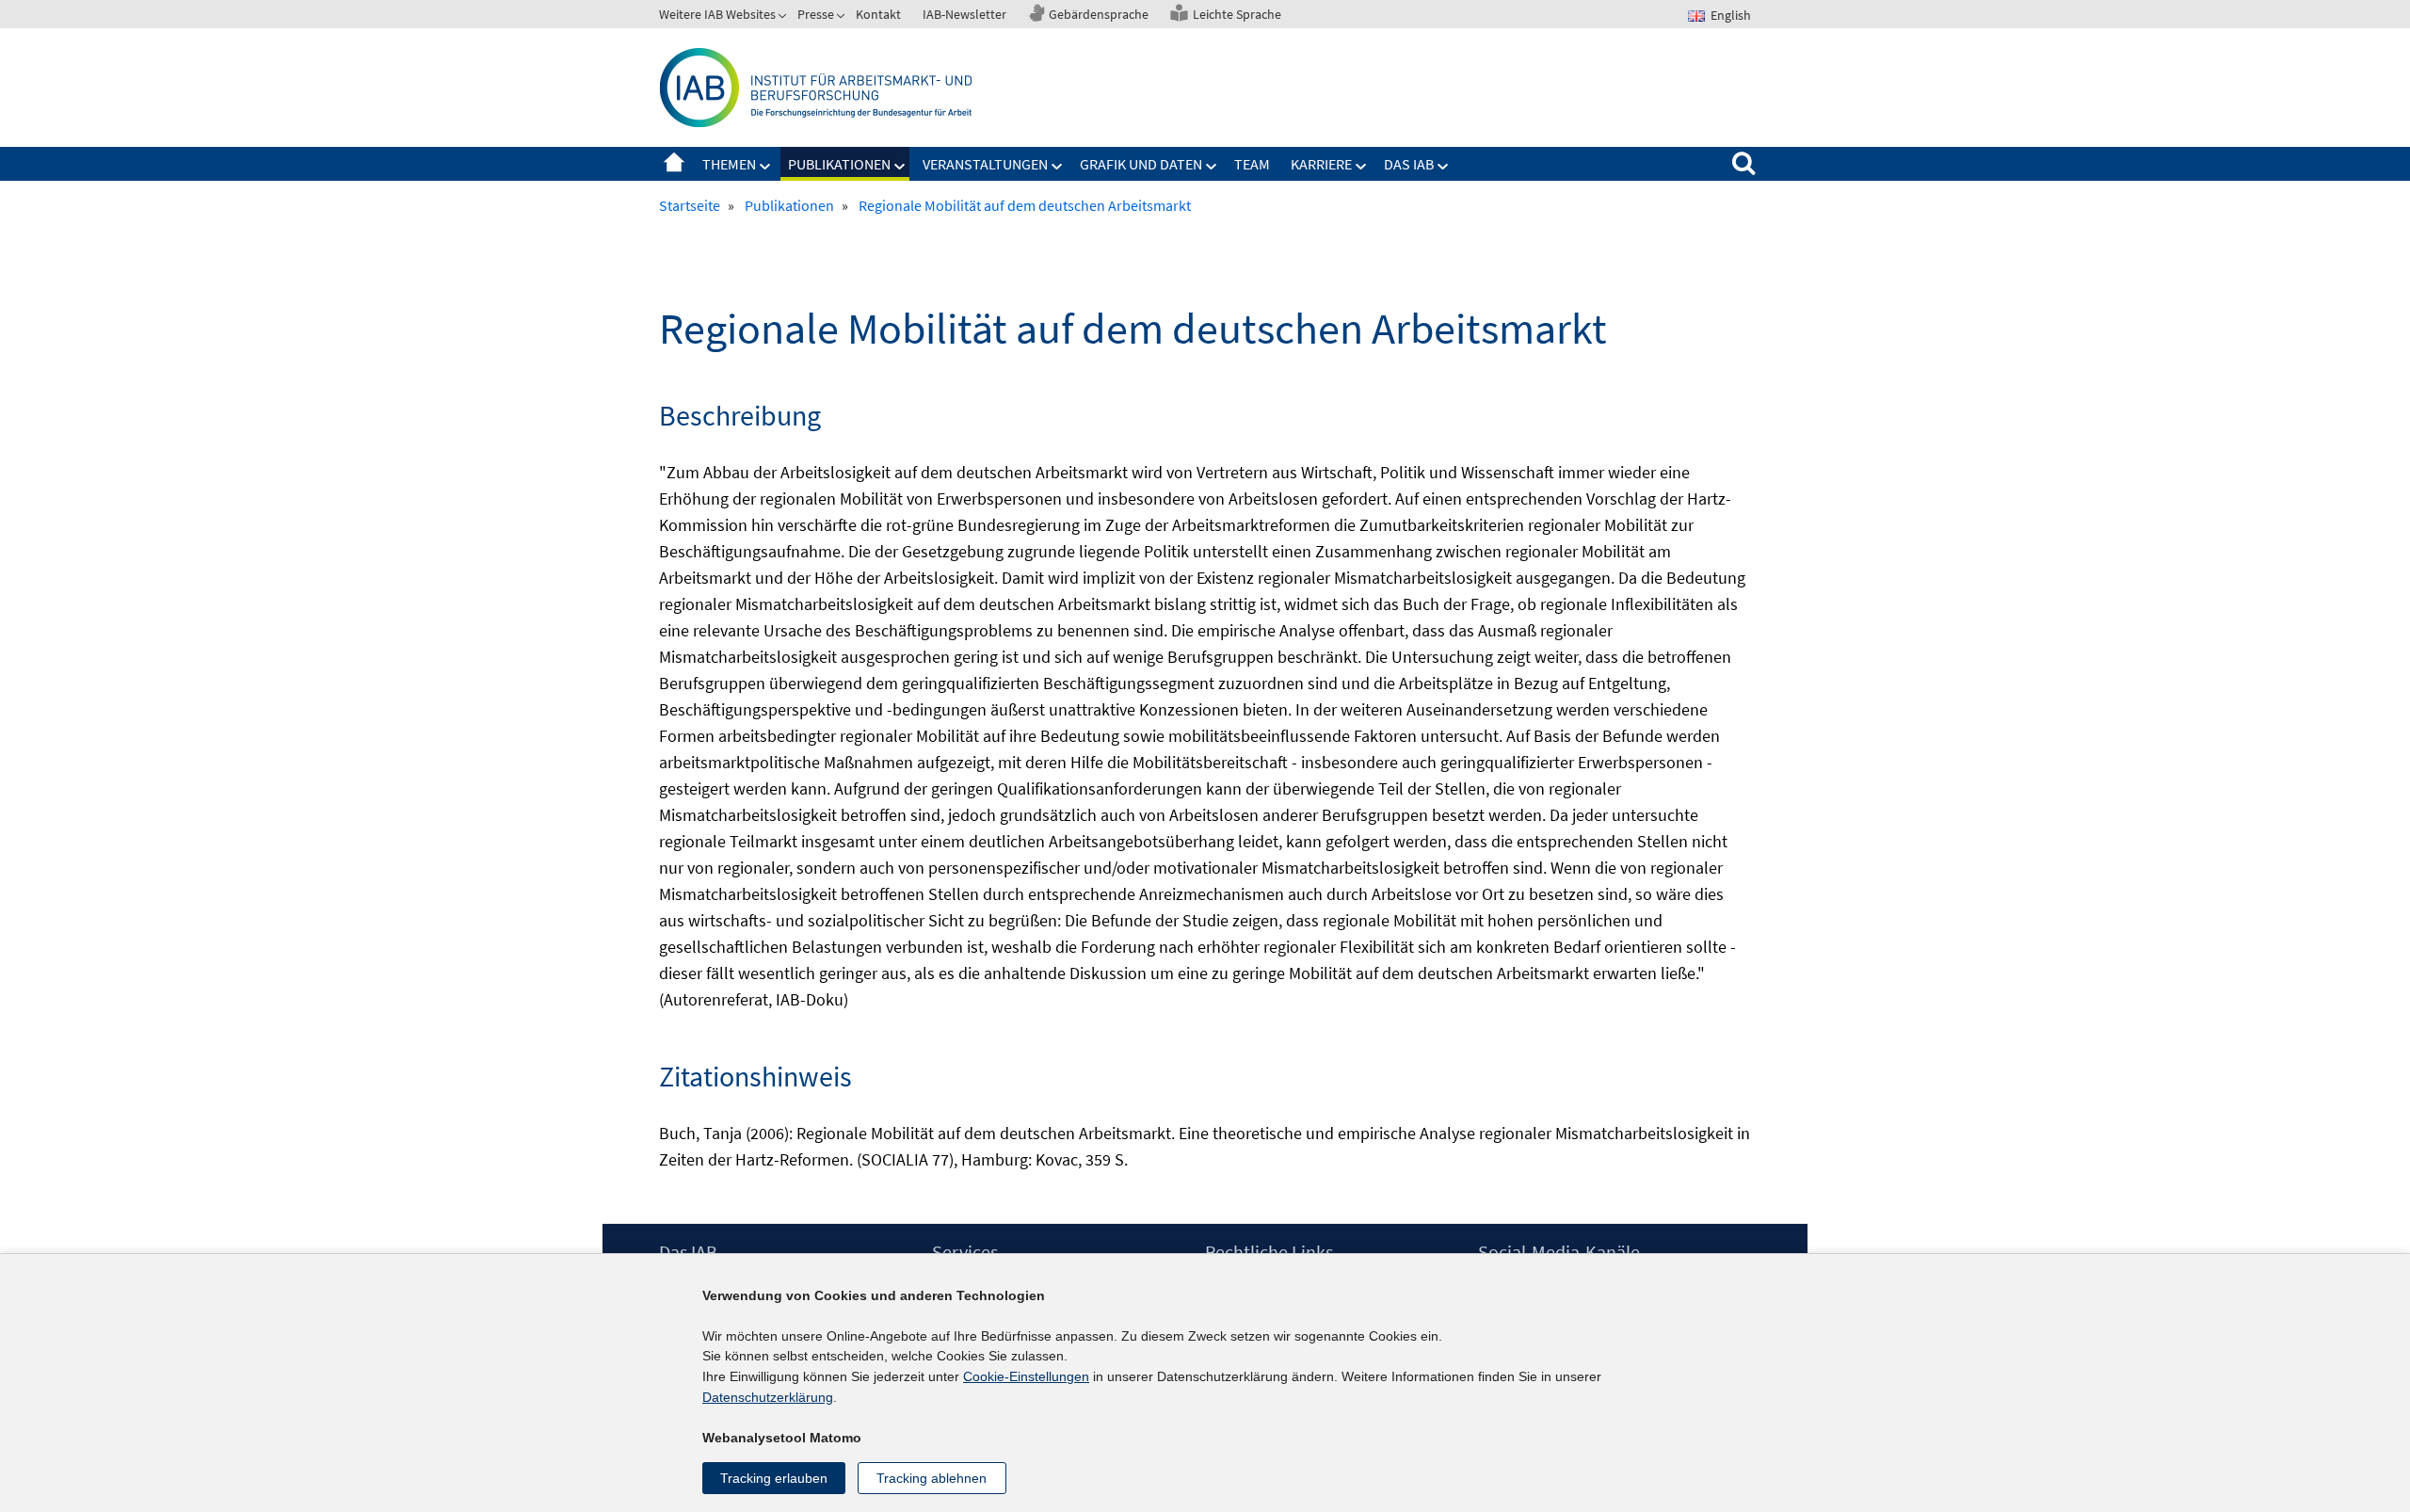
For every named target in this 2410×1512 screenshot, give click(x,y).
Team (1252, 164)
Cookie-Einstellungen (1026, 1376)
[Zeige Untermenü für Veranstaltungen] (1057, 167)
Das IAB (1409, 164)
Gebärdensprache (1099, 14)
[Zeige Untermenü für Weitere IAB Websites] (784, 18)
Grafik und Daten (1141, 164)
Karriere (1321, 164)
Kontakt (878, 14)
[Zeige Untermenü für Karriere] (1361, 167)
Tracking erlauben (774, 1478)
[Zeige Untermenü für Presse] (843, 18)
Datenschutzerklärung (768, 1397)
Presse (816, 14)
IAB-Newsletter (964, 14)
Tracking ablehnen (932, 1478)
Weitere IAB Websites (717, 14)
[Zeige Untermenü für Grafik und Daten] (1212, 167)
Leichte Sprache (1237, 14)
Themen (729, 164)
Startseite (674, 164)
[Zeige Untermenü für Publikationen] (900, 167)
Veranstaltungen (985, 164)
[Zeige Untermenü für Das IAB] (1443, 167)
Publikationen (839, 164)
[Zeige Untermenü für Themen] (765, 167)
